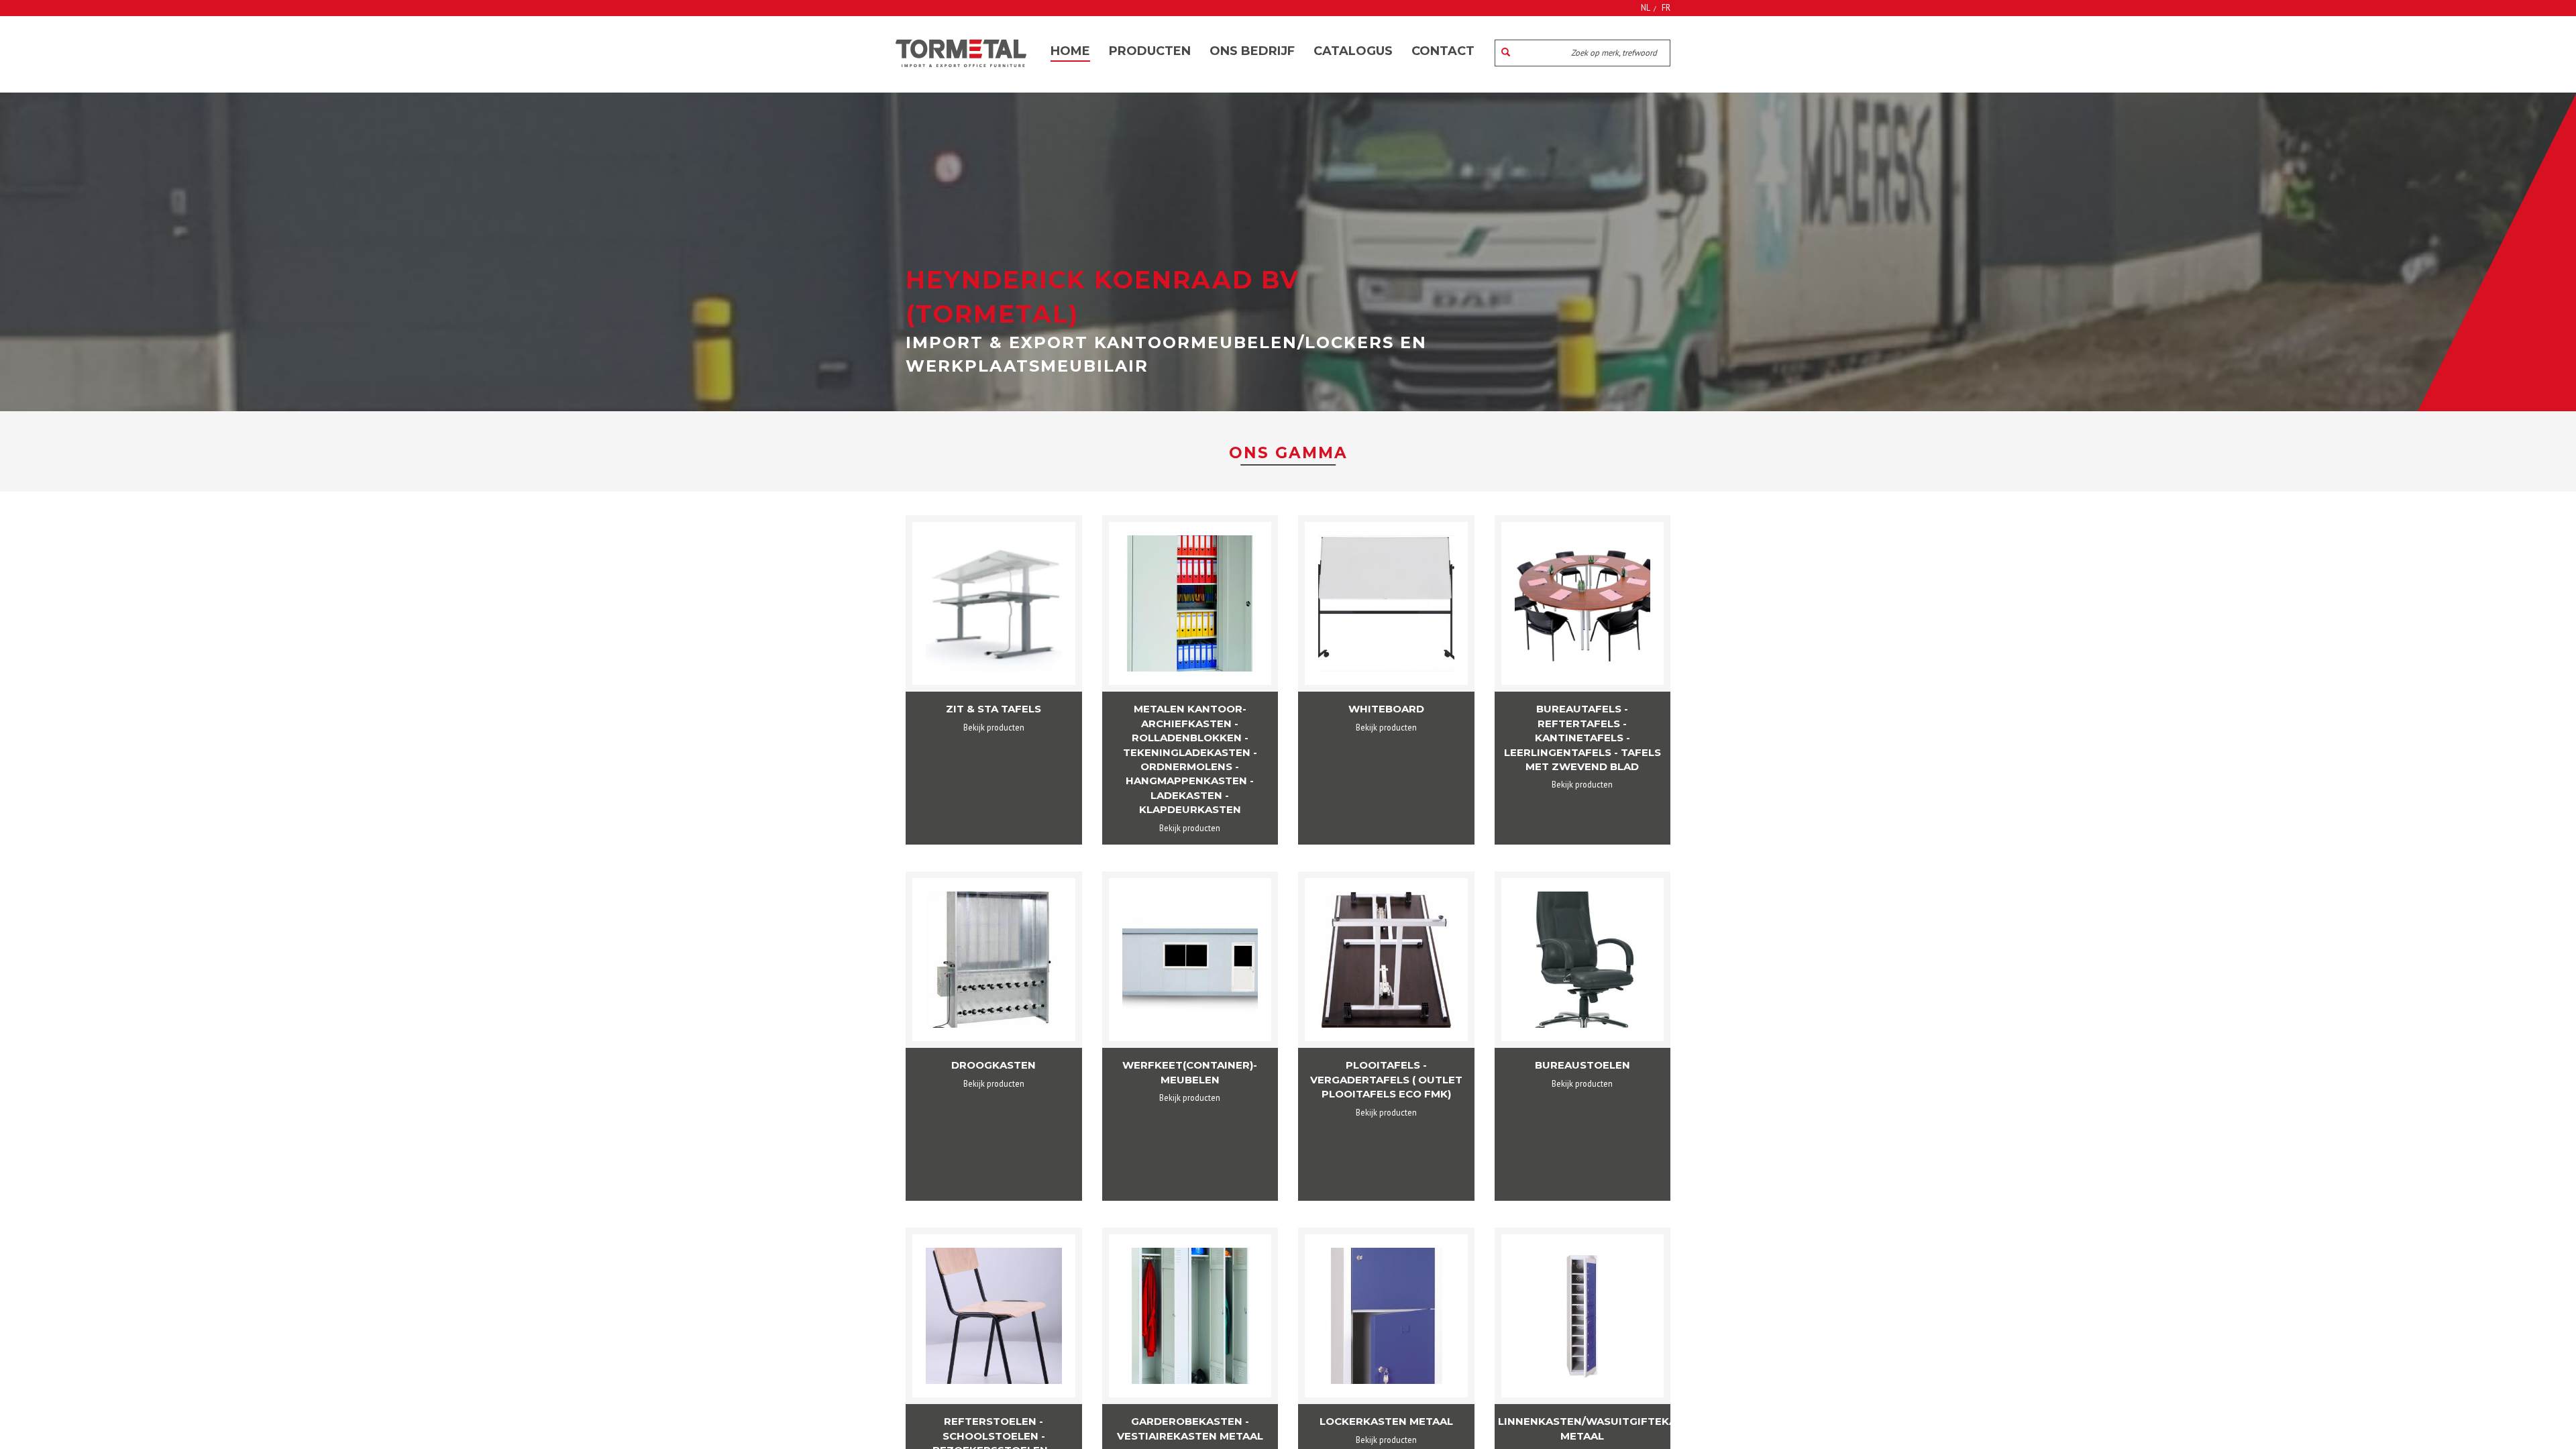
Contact (1443, 51)
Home (1070, 51)
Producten (1150, 51)
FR (1666, 7)
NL (1646, 7)
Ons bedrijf (1252, 51)
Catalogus (1353, 51)
